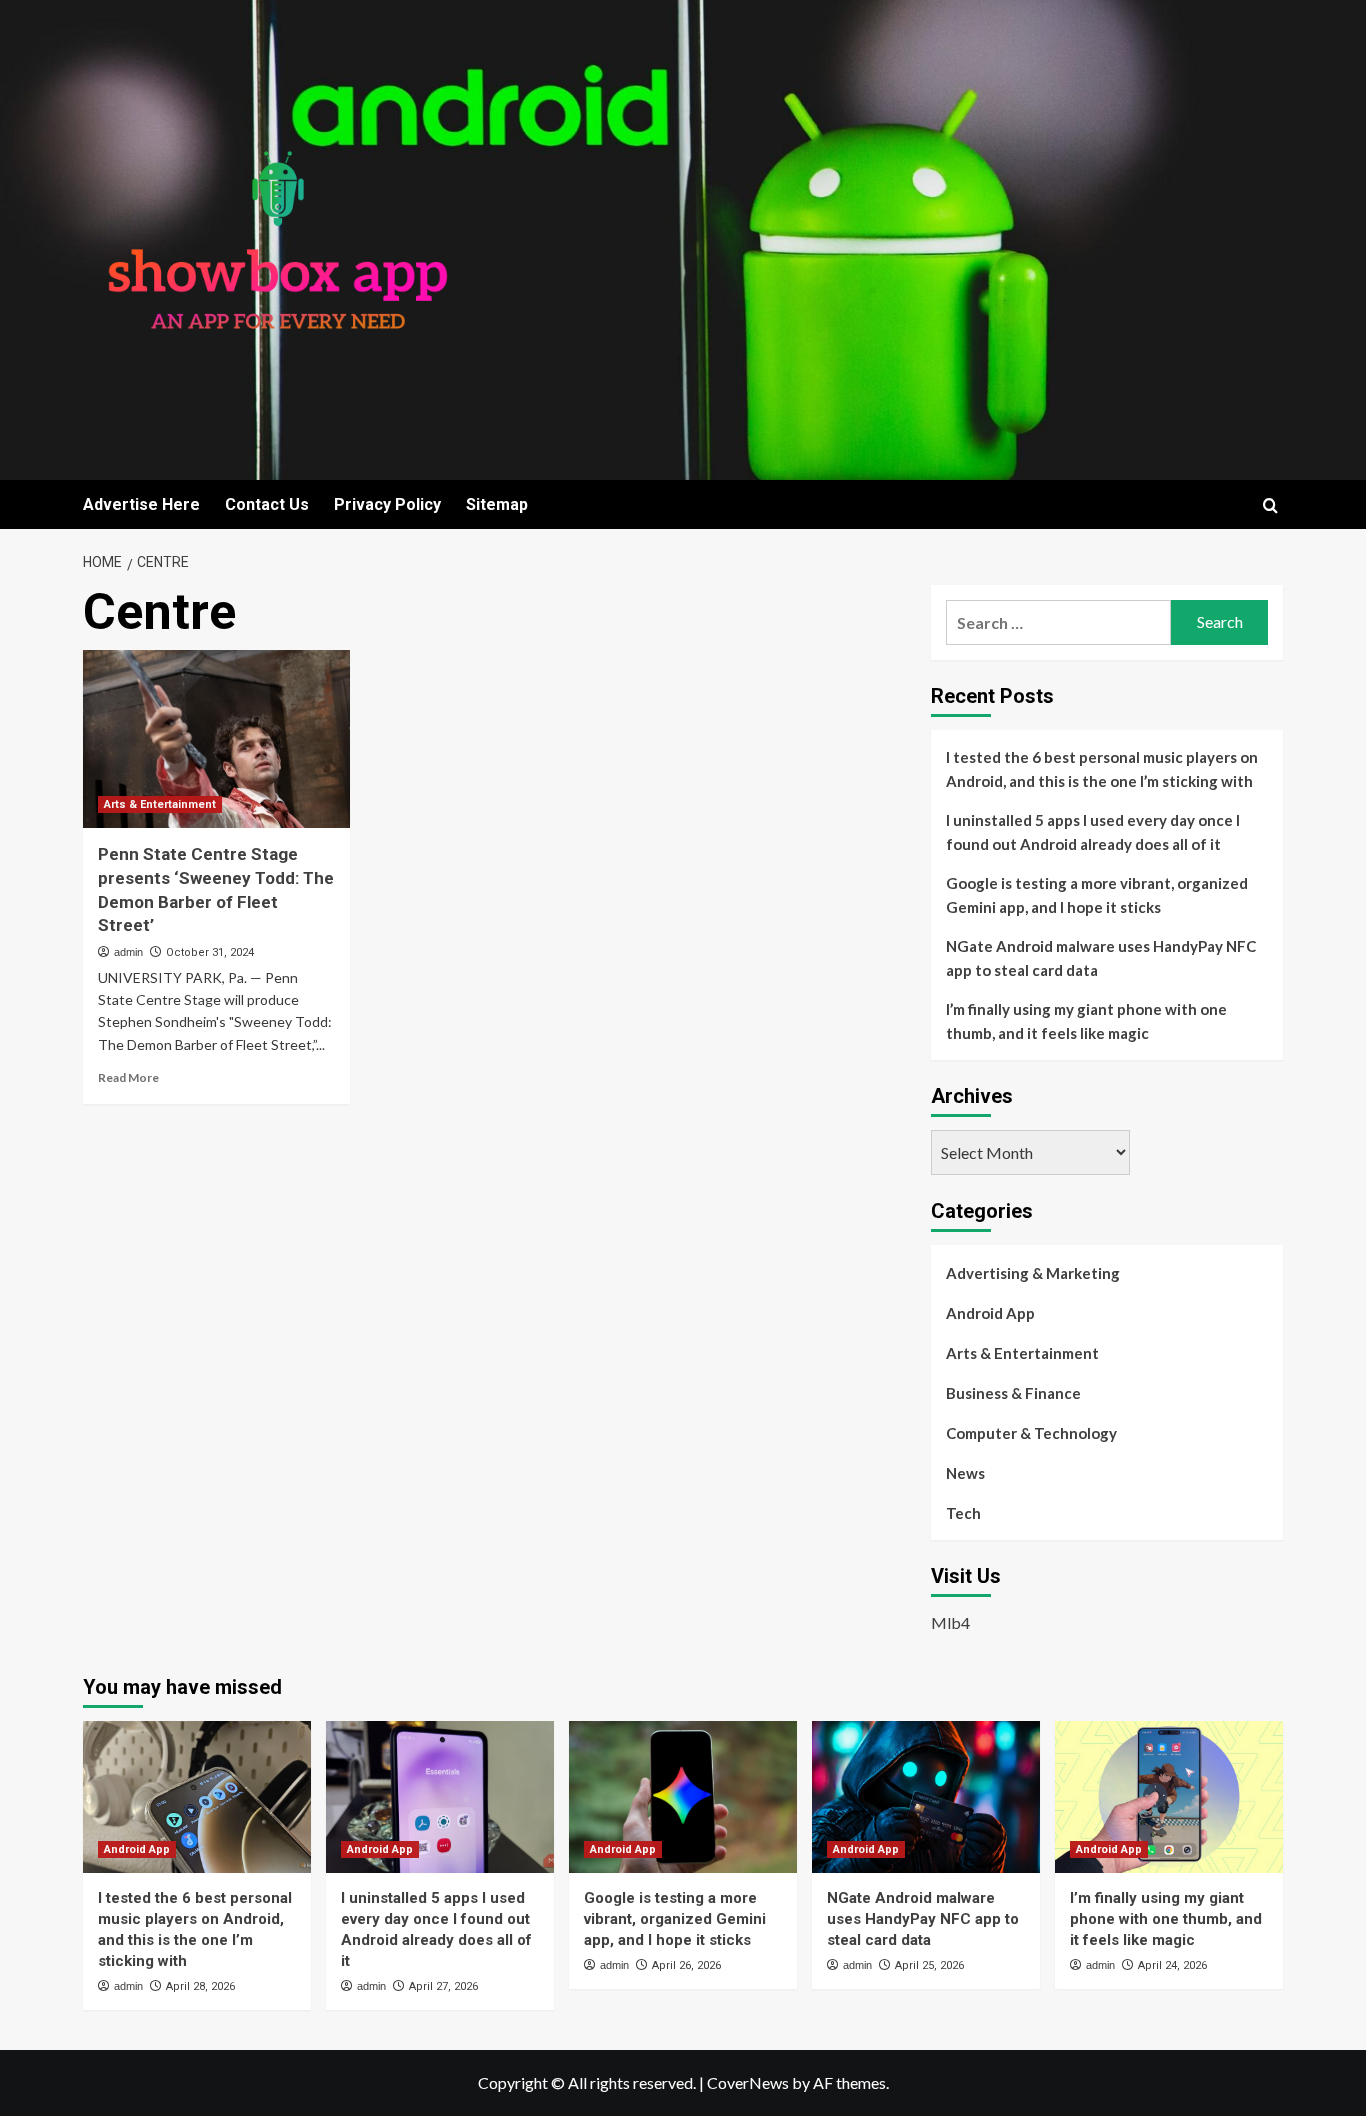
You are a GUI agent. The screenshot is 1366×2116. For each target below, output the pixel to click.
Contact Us (267, 504)
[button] (1270, 505)
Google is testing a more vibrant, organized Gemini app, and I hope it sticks (1097, 895)
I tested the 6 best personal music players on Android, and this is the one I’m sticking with (1102, 769)
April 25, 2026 (929, 1965)
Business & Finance (1013, 1393)
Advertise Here (141, 504)
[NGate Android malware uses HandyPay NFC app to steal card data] (926, 1797)
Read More (128, 1077)
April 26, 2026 (686, 1965)
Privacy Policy (387, 504)
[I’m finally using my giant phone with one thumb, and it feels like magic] (1169, 1797)
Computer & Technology (1031, 1433)
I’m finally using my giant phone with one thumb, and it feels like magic (1086, 1021)
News (965, 1473)
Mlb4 (950, 1622)
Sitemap (497, 504)
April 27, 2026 (443, 1986)
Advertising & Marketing (1033, 1273)
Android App (990, 1313)
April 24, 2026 (1172, 1965)
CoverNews (748, 2082)
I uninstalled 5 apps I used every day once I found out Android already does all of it (1093, 832)
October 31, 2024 (210, 952)
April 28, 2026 (200, 1986)
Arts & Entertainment (160, 804)
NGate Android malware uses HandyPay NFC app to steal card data (1101, 958)
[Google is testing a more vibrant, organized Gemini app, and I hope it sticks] (683, 1797)
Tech (963, 1513)
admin (128, 952)
